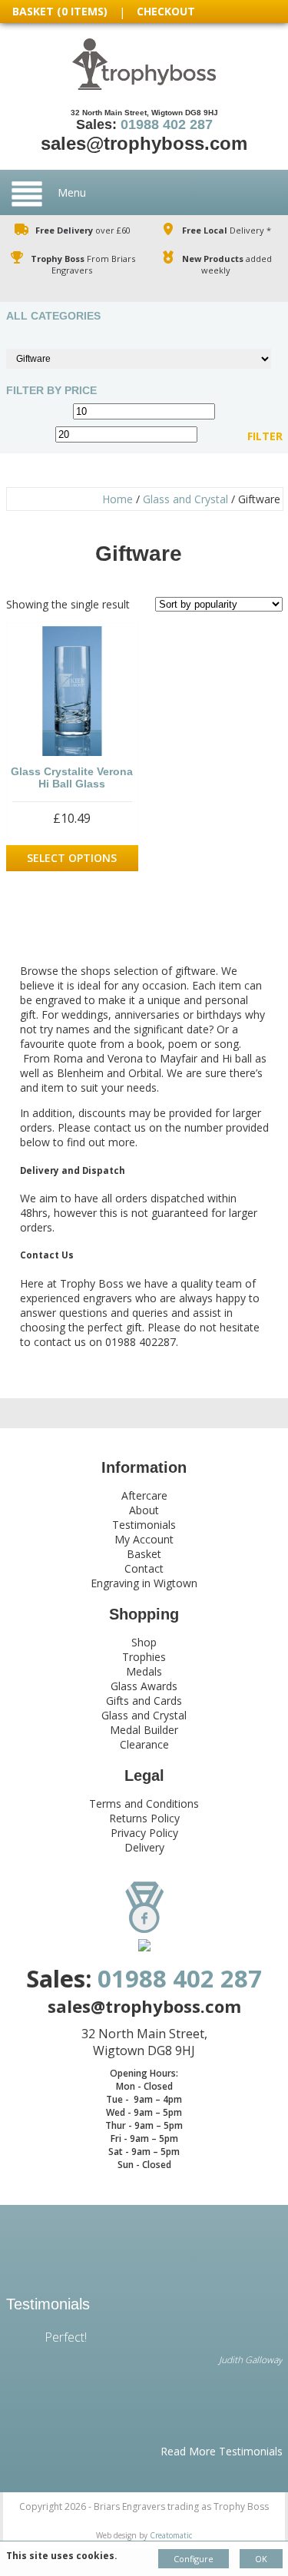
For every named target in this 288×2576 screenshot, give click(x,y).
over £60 (83, 230)
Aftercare (144, 1495)
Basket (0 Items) (60, 11)
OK (261, 2559)
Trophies (144, 1657)
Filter (265, 436)
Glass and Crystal (185, 499)
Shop (144, 1642)
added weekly (227, 264)
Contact (144, 1568)
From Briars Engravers (83, 264)
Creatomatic (171, 2535)
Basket (144, 1554)
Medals (144, 1671)
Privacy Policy (144, 1833)
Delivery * (227, 230)
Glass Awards (144, 1686)
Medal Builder (144, 1730)
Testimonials (144, 1525)
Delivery (144, 1847)
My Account (144, 1539)
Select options (72, 858)
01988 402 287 (167, 124)
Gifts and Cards (144, 1701)
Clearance (144, 1744)
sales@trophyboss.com (144, 143)
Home (118, 499)
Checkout (166, 11)
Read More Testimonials (222, 2451)
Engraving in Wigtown (144, 1583)
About (144, 1510)
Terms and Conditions (144, 1804)
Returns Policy (144, 1818)
